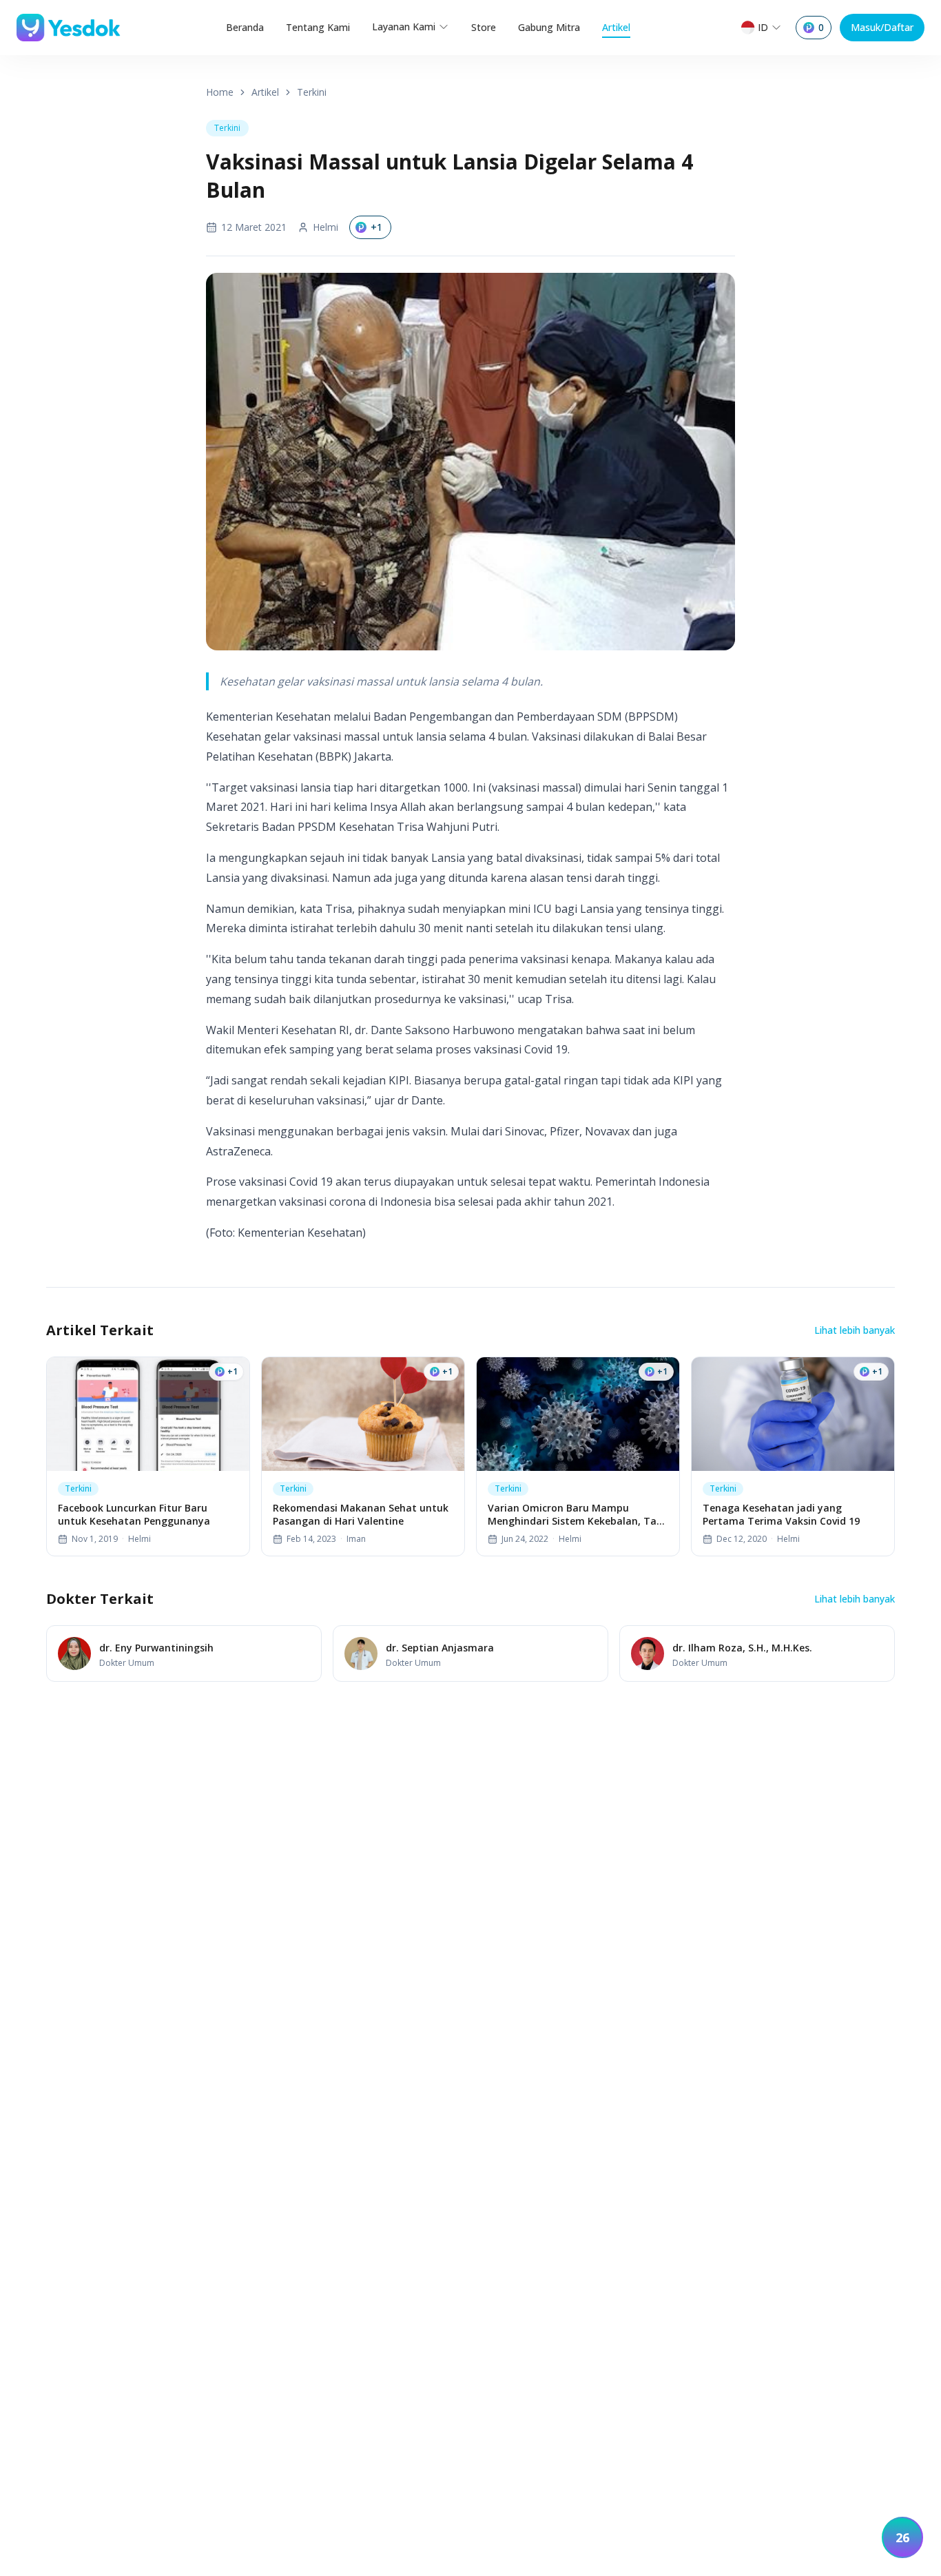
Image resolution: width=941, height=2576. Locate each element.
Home (220, 92)
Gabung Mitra (549, 27)
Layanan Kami (404, 27)
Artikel (616, 27)
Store (484, 27)
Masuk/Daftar (882, 27)
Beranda (245, 27)
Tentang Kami (318, 27)
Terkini (312, 92)
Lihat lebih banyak (855, 1330)
